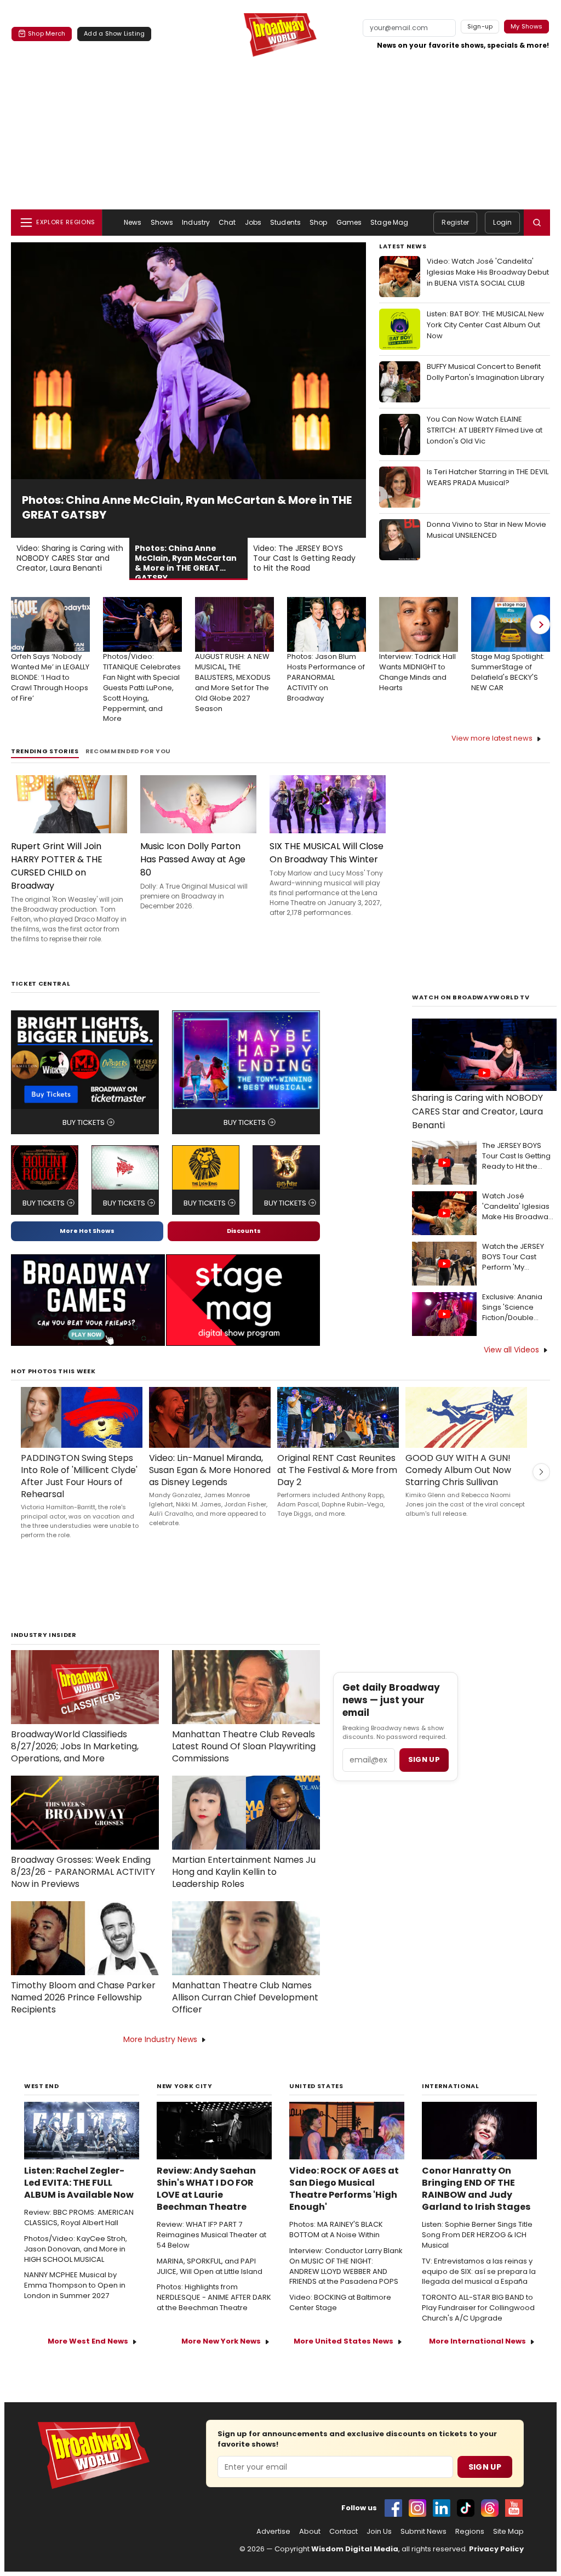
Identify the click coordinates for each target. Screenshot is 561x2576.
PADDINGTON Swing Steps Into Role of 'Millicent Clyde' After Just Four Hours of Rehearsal (79, 1476)
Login (502, 222)
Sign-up (480, 26)
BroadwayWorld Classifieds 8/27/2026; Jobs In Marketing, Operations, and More (75, 1747)
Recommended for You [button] (128, 751)
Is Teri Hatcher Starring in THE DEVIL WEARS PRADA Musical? (488, 477)
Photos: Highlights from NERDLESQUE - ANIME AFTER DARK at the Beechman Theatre (214, 2298)
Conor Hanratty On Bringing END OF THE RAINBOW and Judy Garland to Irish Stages (476, 2189)
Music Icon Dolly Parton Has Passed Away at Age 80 (193, 859)
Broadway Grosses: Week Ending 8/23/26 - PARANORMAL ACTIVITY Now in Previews (83, 1872)
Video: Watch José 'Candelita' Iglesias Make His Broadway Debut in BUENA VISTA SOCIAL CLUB (488, 272)
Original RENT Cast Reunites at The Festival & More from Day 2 (337, 1470)
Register (455, 222)
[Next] (540, 624)
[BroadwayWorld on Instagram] (417, 2508)
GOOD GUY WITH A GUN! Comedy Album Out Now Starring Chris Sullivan (458, 1470)
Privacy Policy (496, 2549)
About (310, 2532)
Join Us (379, 2532)
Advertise (273, 2532)
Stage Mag (389, 222)
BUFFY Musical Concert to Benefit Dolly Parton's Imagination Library (485, 372)
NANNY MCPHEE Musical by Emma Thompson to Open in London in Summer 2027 (75, 2285)
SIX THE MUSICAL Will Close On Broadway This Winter (327, 853)
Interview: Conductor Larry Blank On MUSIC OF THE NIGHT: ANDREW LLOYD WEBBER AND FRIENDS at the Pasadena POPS (346, 2267)
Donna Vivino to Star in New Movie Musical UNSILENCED (486, 530)
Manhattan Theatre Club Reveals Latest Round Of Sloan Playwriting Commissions (244, 1747)
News (133, 222)
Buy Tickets (84, 1122)
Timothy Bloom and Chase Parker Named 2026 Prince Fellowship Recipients (83, 1998)
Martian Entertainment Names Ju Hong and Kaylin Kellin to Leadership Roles (244, 1872)
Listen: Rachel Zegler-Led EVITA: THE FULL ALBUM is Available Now (79, 2183)
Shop (318, 222)
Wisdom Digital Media (355, 2549)
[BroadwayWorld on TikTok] (466, 2508)
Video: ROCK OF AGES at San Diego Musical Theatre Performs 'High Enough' (344, 2189)
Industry (196, 222)
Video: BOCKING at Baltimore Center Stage (340, 2303)
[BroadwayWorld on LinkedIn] (442, 2508)
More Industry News (160, 2039)
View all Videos (511, 1350)
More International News (477, 2341)
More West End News (88, 2341)
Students (285, 222)
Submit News (423, 2532)
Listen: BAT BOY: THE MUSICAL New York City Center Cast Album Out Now (485, 325)
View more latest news (492, 738)
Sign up (424, 1759)
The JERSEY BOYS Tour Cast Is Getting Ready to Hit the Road (516, 1156)
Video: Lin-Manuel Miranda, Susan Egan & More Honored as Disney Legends (210, 1470)
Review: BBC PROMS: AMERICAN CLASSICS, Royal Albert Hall (79, 2218)
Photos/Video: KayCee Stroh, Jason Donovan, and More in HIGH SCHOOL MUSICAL (76, 2249)
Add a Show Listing (114, 33)
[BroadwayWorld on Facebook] (393, 2508)
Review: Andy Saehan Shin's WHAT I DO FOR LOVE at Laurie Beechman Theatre (206, 2189)
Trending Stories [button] (45, 751)
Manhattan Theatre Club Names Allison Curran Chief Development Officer (245, 1998)
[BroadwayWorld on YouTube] (514, 2508)
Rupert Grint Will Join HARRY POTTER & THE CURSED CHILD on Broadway (57, 866)
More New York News (221, 2341)
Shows (162, 222)
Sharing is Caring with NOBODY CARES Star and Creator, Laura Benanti (477, 1111)
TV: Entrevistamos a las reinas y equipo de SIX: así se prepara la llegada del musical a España (479, 2272)
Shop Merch (47, 33)
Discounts (244, 1231)
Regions (470, 2532)
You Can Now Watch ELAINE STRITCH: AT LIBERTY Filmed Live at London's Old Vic (485, 430)
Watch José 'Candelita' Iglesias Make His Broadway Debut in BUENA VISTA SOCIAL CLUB (517, 1207)
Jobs (253, 222)
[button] (537, 223)
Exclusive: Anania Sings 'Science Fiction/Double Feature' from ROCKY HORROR (519, 1308)
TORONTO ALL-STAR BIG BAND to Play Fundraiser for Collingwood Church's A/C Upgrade (478, 2308)
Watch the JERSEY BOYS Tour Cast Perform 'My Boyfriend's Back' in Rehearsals (516, 1257)
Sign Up (485, 2467)
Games (349, 222)
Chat (227, 222)
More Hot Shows (87, 1231)
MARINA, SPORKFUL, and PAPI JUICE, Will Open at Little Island (210, 2267)
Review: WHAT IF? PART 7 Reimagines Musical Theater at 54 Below (211, 2235)
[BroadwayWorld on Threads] (490, 2508)
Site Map (508, 2532)
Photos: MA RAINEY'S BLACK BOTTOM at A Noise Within (336, 2230)
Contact (344, 2532)
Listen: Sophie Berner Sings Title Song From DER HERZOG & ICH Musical (477, 2235)
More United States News (344, 2341)
